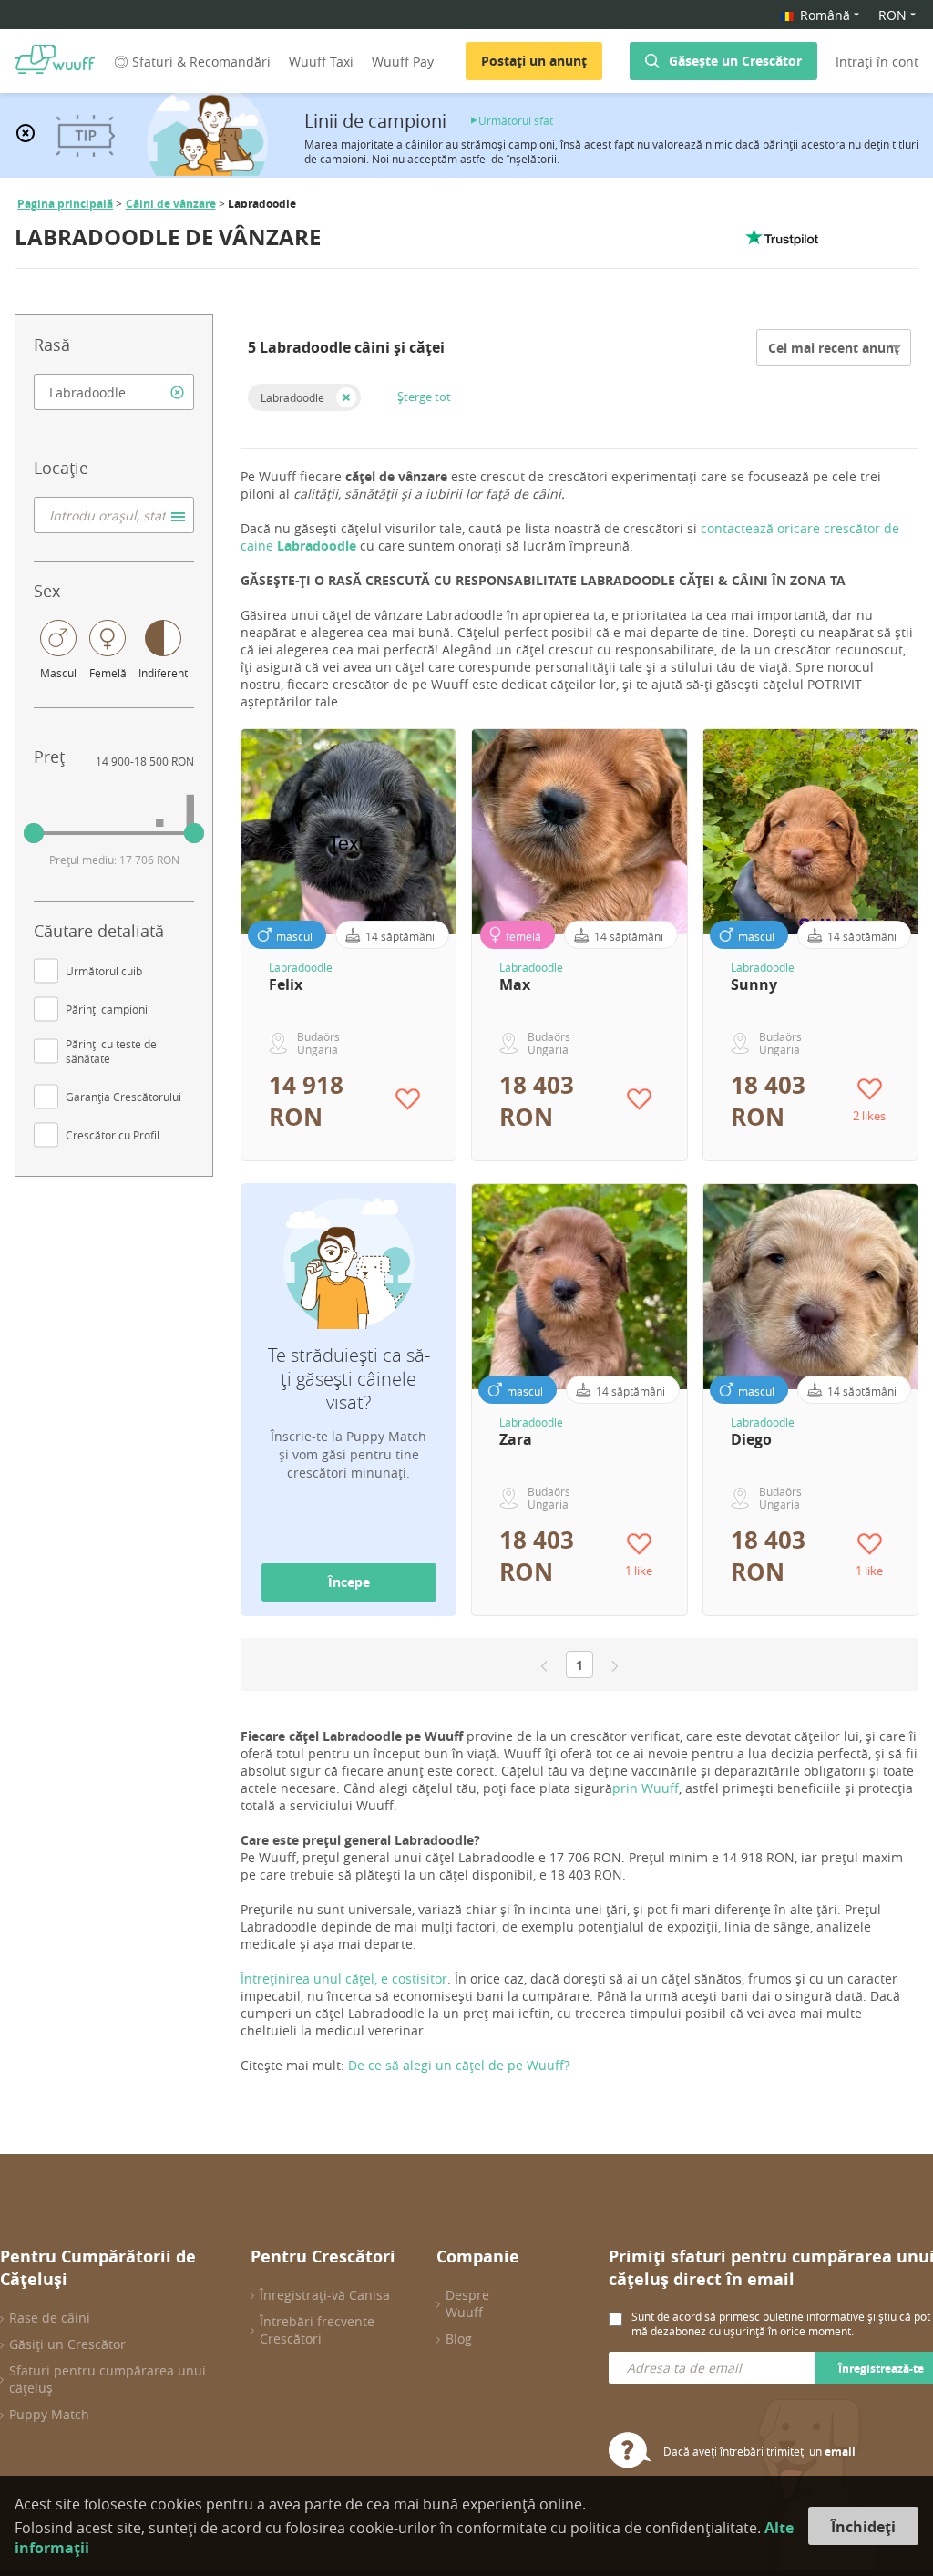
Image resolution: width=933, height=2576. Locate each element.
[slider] (34, 833)
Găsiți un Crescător (67, 2344)
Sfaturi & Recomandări (201, 62)
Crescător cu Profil (113, 1135)
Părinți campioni (107, 1009)
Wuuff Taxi (321, 62)
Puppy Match (49, 2414)
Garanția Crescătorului (123, 1097)
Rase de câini (50, 2318)
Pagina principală (65, 204)
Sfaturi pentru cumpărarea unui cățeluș (108, 2379)
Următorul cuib (104, 971)
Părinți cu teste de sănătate (111, 1051)
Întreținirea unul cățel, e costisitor (344, 1978)
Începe (349, 1582)
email (840, 2452)
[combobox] (114, 392)
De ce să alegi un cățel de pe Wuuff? (459, 2065)
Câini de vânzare (171, 204)
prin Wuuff (646, 1788)
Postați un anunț (534, 61)
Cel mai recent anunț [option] (834, 348)
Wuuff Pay (403, 62)
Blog (459, 2339)
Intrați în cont (877, 62)
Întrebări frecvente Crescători (317, 2330)
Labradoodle (292, 397)
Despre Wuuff (467, 2303)
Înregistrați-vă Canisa (325, 2295)
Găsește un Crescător (735, 61)
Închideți (863, 2527)
